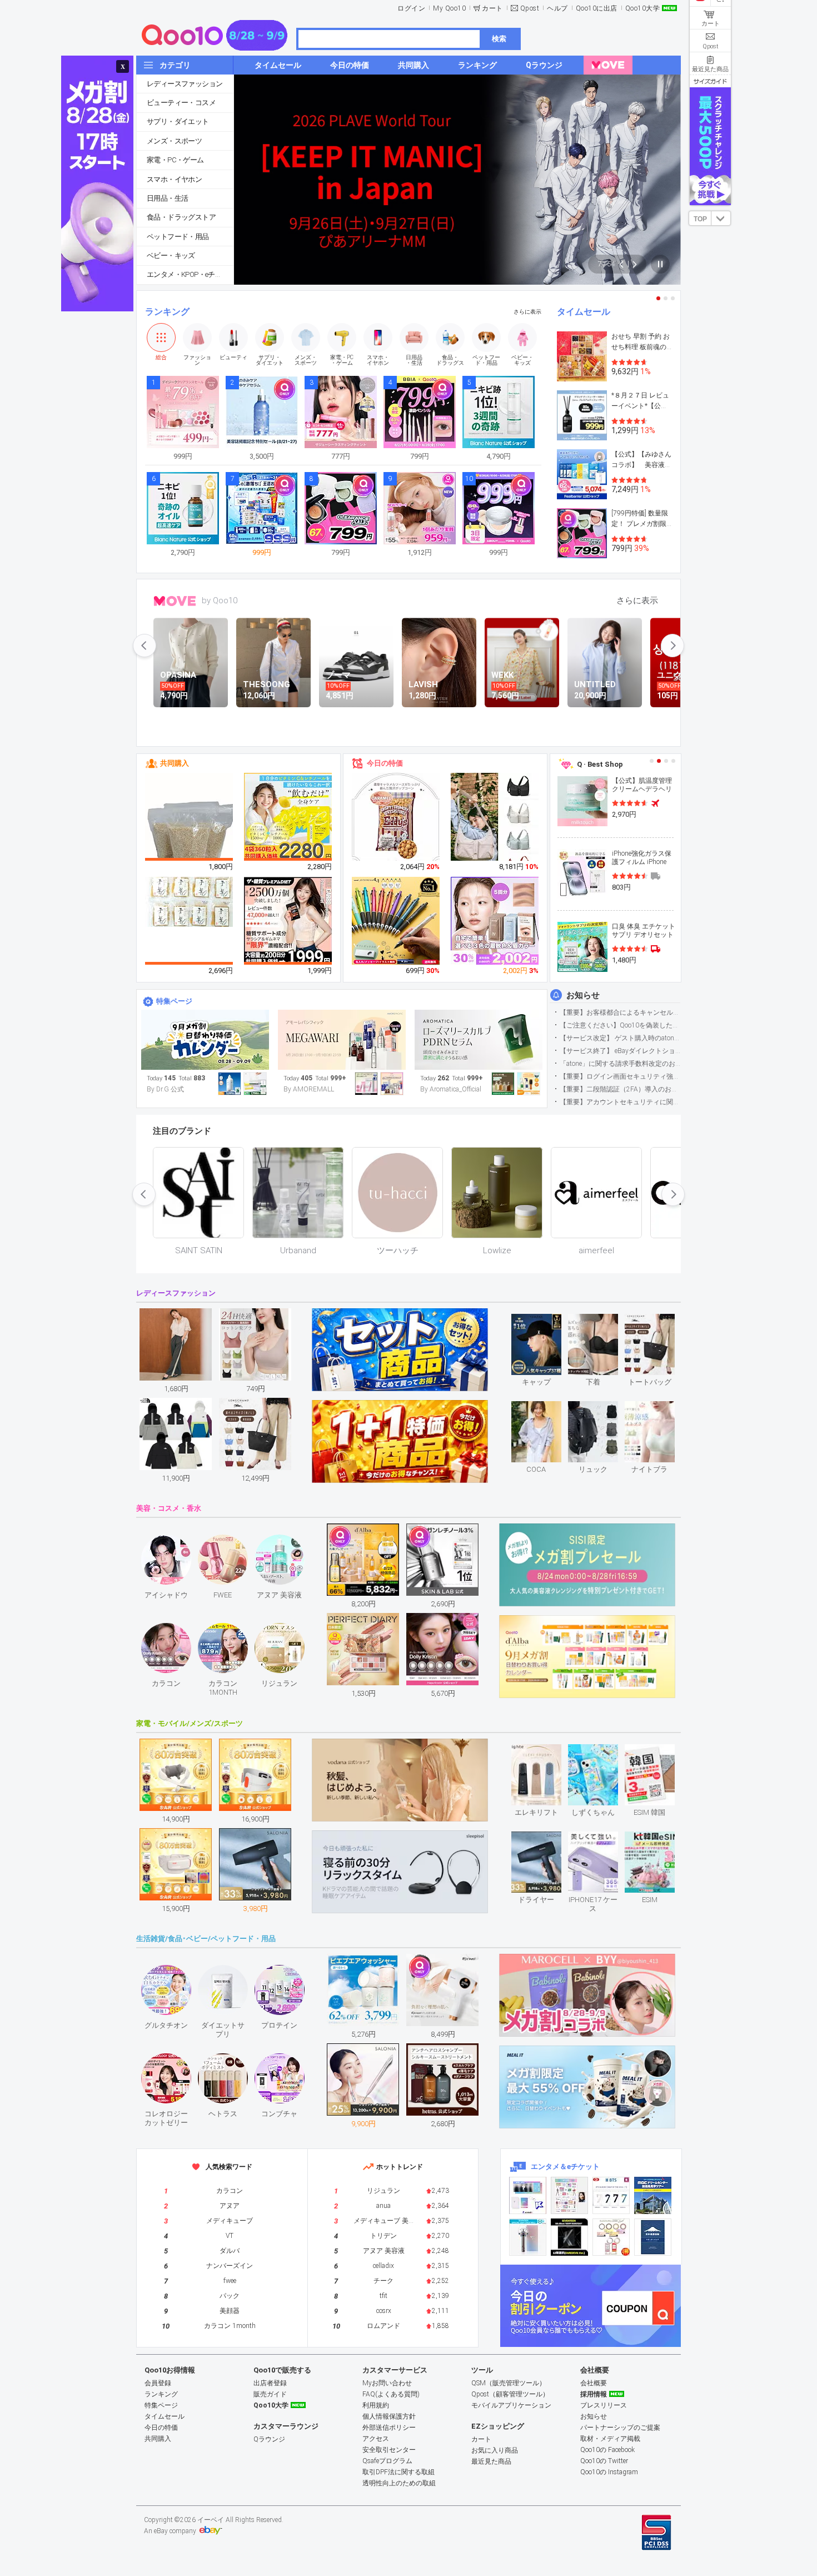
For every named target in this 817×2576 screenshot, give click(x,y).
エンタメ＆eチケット (565, 2166)
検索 (499, 39)
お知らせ (583, 995)
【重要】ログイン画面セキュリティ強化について (620, 1076)
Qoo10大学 (643, 8)
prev (145, 646)
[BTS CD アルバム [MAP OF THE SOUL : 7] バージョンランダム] (611, 2195)
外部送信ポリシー (389, 2428)
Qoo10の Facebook (607, 2450)
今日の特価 (385, 763)
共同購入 (175, 763)
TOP (700, 219)
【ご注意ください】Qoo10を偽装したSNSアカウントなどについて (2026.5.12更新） (620, 1025)
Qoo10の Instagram (609, 2472)
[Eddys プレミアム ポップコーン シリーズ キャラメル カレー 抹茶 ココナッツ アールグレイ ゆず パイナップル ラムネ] (396, 819)
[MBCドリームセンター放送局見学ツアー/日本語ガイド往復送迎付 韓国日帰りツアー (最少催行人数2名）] (653, 2195)
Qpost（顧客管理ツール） (510, 2394)
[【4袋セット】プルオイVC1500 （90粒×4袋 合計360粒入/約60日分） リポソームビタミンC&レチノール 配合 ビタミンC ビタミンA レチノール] (288, 817)
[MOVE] (608, 65)
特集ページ (174, 1001)
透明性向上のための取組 (399, 2483)
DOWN (721, 218)
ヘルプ (557, 8)
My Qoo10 (449, 8)
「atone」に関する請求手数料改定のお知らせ (620, 1064)
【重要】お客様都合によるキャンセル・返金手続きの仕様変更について (620, 1012)
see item (546, 1322)
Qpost (530, 8)
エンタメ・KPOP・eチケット (190, 274)
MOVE (175, 601)
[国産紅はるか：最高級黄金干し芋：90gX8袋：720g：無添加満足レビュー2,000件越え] (190, 901)
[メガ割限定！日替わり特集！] (479, 1040)
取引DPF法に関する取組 (398, 2472)
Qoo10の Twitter (604, 2461)
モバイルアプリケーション (511, 2405)
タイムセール (584, 312)
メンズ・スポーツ (174, 141)
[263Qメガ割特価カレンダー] (205, 1040)
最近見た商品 (491, 2461)
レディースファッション (185, 84)
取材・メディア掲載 (610, 2439)
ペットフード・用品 (178, 237)
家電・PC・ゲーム (175, 160)
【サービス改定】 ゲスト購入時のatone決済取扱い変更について (620, 1038)
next (672, 646)
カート (492, 8)
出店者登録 (270, 2383)
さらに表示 (527, 312)
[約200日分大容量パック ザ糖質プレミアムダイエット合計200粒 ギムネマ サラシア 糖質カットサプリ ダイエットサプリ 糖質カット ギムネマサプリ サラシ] (288, 921)
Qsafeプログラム (387, 2461)
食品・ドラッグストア (181, 217)
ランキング (167, 312)
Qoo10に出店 (597, 8)
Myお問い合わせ (387, 2383)
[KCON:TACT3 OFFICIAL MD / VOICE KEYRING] (528, 2195)
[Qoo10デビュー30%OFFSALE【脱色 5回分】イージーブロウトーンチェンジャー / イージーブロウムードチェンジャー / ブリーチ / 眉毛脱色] (495, 921)
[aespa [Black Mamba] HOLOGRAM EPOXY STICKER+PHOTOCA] (569, 2195)
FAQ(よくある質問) (391, 2394)
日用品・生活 (167, 198)
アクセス (376, 2439)
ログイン (411, 8)
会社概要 (594, 2383)
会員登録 (158, 2383)
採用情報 (594, 2394)
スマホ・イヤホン (174, 179)
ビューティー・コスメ (181, 103)
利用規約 (376, 2405)
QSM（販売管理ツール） (509, 2383)
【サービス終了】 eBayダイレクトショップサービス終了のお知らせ (620, 1051)
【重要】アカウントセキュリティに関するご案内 (620, 1102)
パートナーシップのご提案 (620, 2428)
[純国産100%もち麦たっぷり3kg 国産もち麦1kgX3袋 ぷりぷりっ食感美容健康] (190, 832)
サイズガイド (710, 81)
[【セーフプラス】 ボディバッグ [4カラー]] (495, 826)
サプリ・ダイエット (178, 121)
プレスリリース (604, 2405)
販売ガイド (270, 2394)
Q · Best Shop (600, 764)
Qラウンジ (269, 2439)
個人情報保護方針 (389, 2416)
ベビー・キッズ (171, 255)
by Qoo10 (220, 600)
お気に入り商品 (495, 2450)
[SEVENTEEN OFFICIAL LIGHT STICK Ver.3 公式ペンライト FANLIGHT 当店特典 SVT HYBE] (528, 2237)
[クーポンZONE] (591, 2306)
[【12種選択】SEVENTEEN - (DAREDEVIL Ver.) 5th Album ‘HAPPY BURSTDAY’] (569, 2237)
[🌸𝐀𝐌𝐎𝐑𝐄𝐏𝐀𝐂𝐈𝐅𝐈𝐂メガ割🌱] (342, 1040)
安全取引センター (389, 2450)
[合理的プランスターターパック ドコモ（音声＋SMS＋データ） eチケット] (653, 2237)
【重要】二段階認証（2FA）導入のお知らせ (620, 1089)
